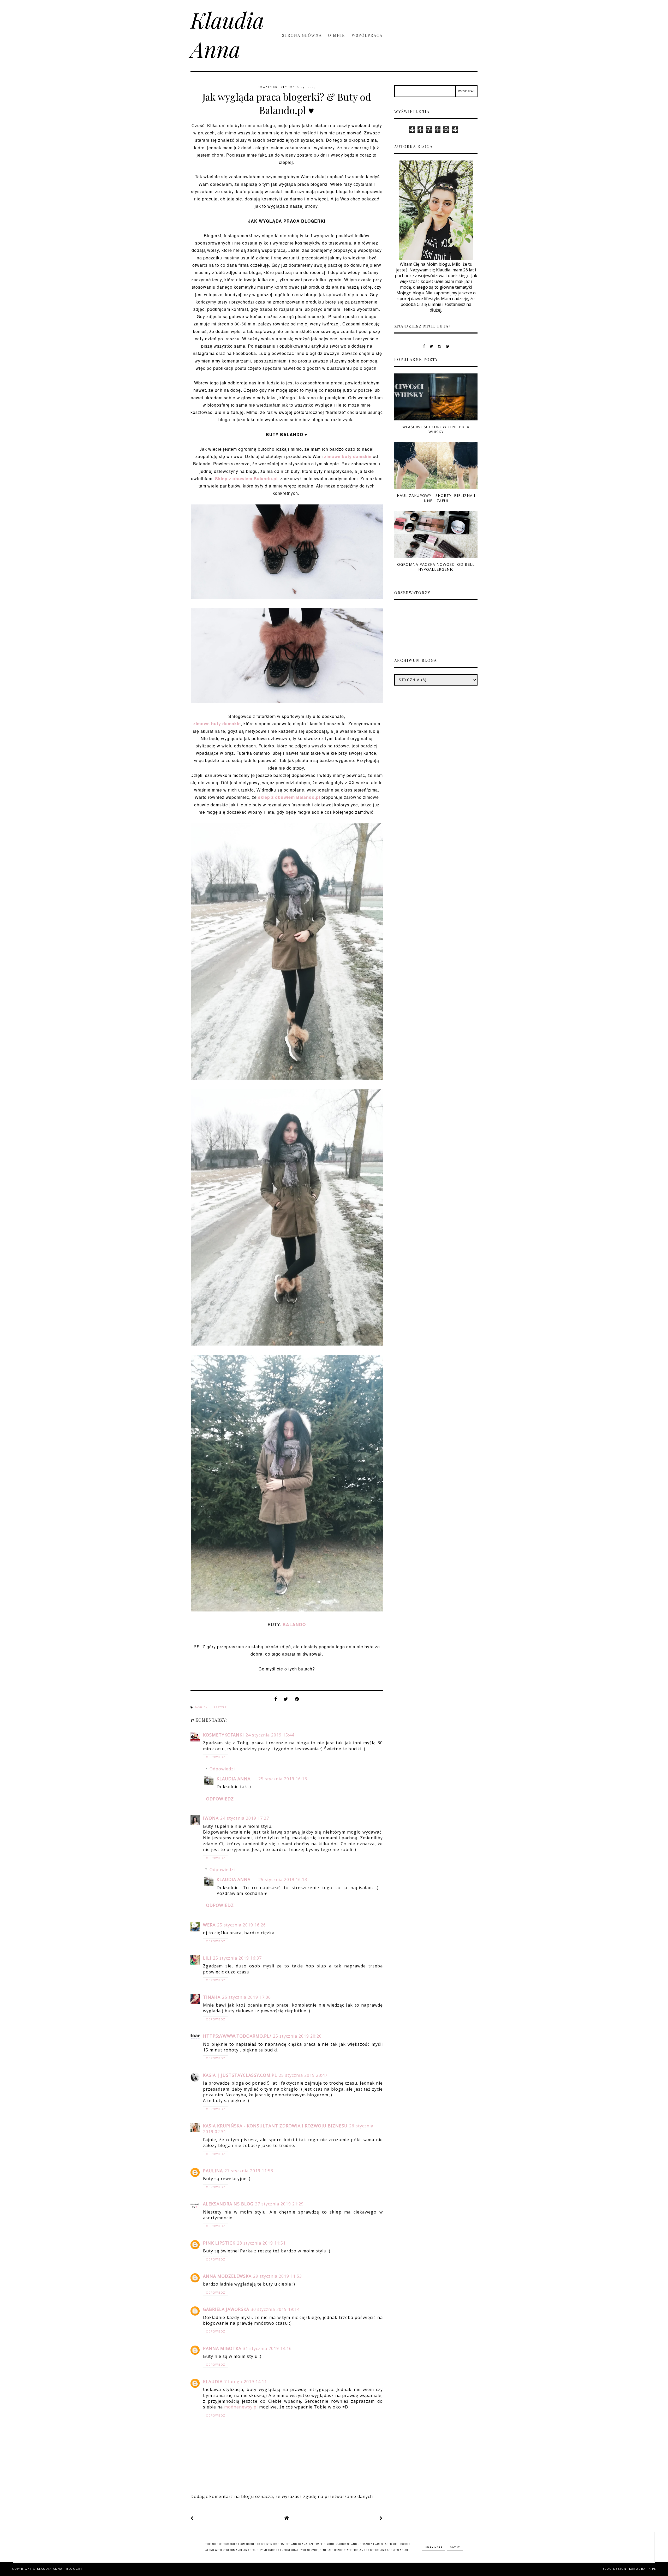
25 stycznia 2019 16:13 (283, 1779)
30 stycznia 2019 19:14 (275, 2309)
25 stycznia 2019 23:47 (303, 2075)
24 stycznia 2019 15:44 (270, 1735)
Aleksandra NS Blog (228, 2204)
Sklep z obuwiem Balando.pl (247, 478)
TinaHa (212, 1997)
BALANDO (294, 1624)
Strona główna (302, 35)
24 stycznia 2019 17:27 (245, 1818)
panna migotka (222, 2348)
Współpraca (367, 35)
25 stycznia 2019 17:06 (246, 1997)
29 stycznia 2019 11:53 (278, 2276)
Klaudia (213, 2382)
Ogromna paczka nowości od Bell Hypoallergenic (436, 567)
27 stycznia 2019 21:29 (279, 2204)
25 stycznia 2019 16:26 (241, 1925)
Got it (455, 2548)
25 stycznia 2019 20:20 (297, 2036)
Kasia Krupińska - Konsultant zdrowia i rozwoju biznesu (275, 2126)
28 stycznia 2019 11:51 (261, 2243)
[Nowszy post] (192, 2518)
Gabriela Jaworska (226, 2309)
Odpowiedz (216, 1757)
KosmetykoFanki (223, 1735)
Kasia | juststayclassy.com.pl (240, 2075)
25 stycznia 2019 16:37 (237, 1958)
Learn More (434, 2548)
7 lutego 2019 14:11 (246, 2382)
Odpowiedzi (222, 1769)
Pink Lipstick (219, 2243)
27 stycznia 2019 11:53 (249, 2171)
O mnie (337, 35)
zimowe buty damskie (348, 456)
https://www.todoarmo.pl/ (237, 2036)
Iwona (211, 1818)
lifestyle (219, 1708)
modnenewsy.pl (241, 2407)
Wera (209, 1925)
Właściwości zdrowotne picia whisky (436, 429)
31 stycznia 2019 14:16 (267, 2348)
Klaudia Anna (227, 34)
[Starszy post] (381, 2518)
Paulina (213, 2171)
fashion (202, 1708)
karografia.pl (643, 2569)
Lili (207, 1958)
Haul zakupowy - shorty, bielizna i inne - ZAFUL (436, 498)
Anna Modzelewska (227, 2276)
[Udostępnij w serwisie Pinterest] (297, 1700)
